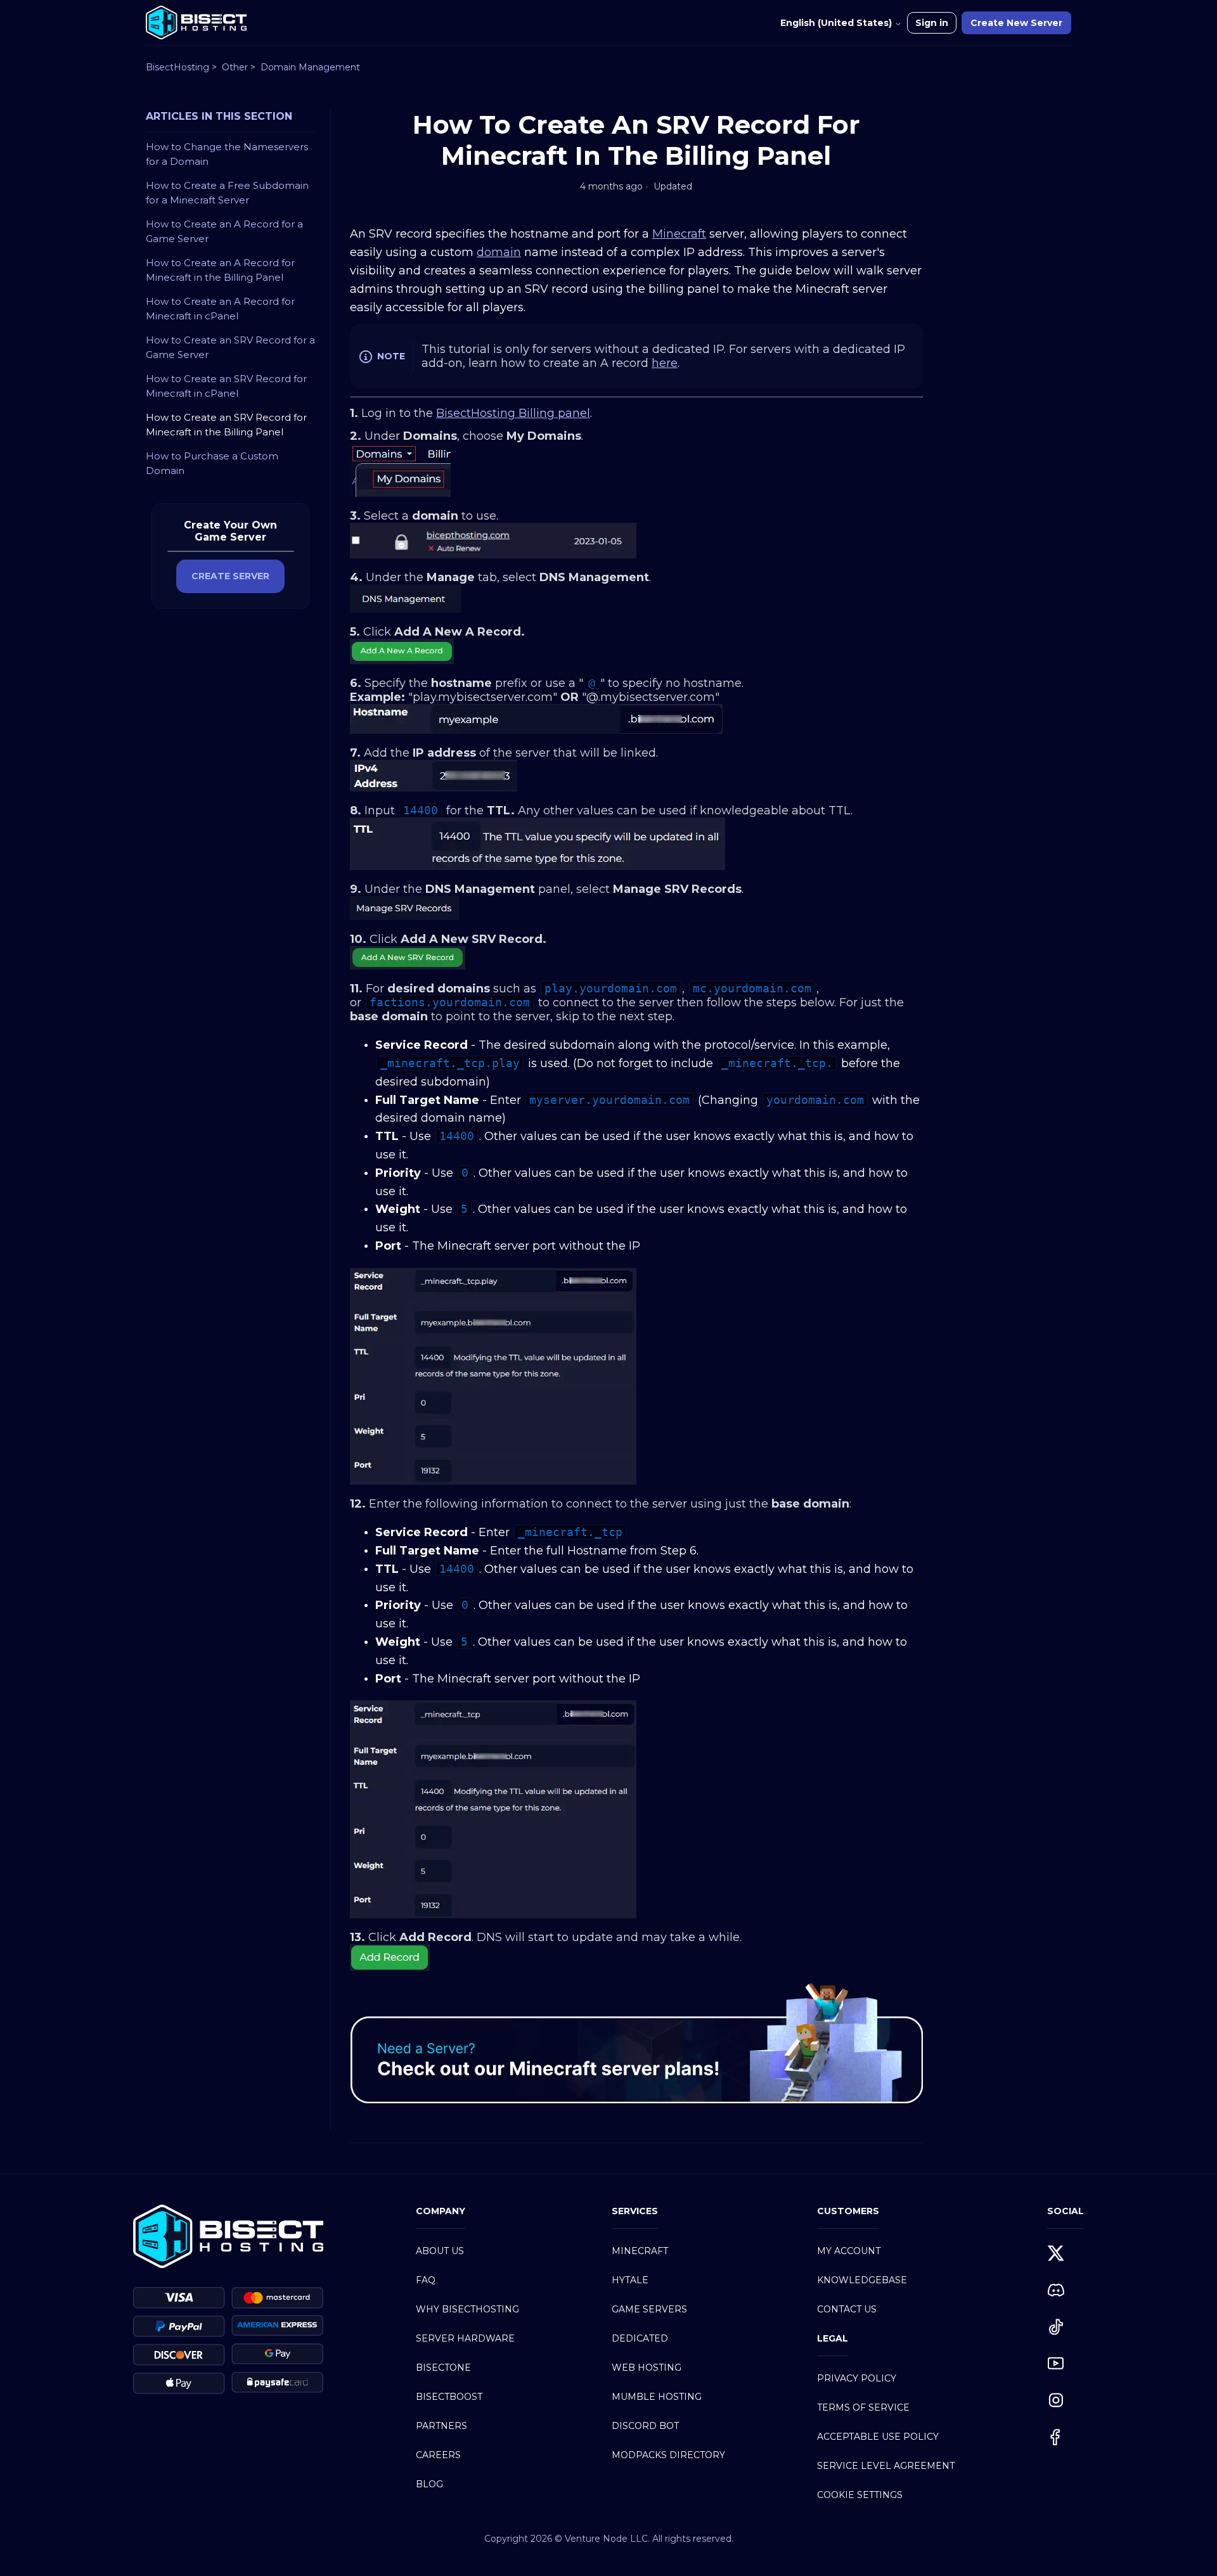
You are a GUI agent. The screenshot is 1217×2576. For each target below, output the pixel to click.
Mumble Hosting (657, 2397)
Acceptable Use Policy (878, 2437)
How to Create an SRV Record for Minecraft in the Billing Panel (226, 425)
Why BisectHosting (467, 2309)
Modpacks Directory (668, 2455)
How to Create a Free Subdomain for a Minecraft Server (227, 193)
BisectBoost (449, 2397)
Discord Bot (645, 2426)
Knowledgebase (862, 2280)
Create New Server (1016, 23)
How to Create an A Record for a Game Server (224, 231)
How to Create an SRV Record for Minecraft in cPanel (226, 386)
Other (235, 67)
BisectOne (443, 2368)
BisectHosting (177, 67)
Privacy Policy (857, 2378)
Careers (438, 2455)
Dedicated (640, 2338)
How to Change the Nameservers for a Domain (227, 154)
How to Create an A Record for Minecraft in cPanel (220, 309)
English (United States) (837, 23)
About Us (440, 2251)
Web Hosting (647, 2368)
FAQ (426, 2280)
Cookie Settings (860, 2495)
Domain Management (310, 67)
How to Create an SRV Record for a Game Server (230, 347)
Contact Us (847, 2309)
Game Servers (649, 2309)
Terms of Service (863, 2407)
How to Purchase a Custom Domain (212, 463)
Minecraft (640, 2251)
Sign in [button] (932, 23)
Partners (441, 2426)
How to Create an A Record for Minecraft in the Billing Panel (220, 270)
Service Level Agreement (886, 2466)
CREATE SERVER (230, 576)
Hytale (630, 2280)
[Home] (196, 22)
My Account (849, 2251)
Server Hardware (465, 2338)
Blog (429, 2484)
